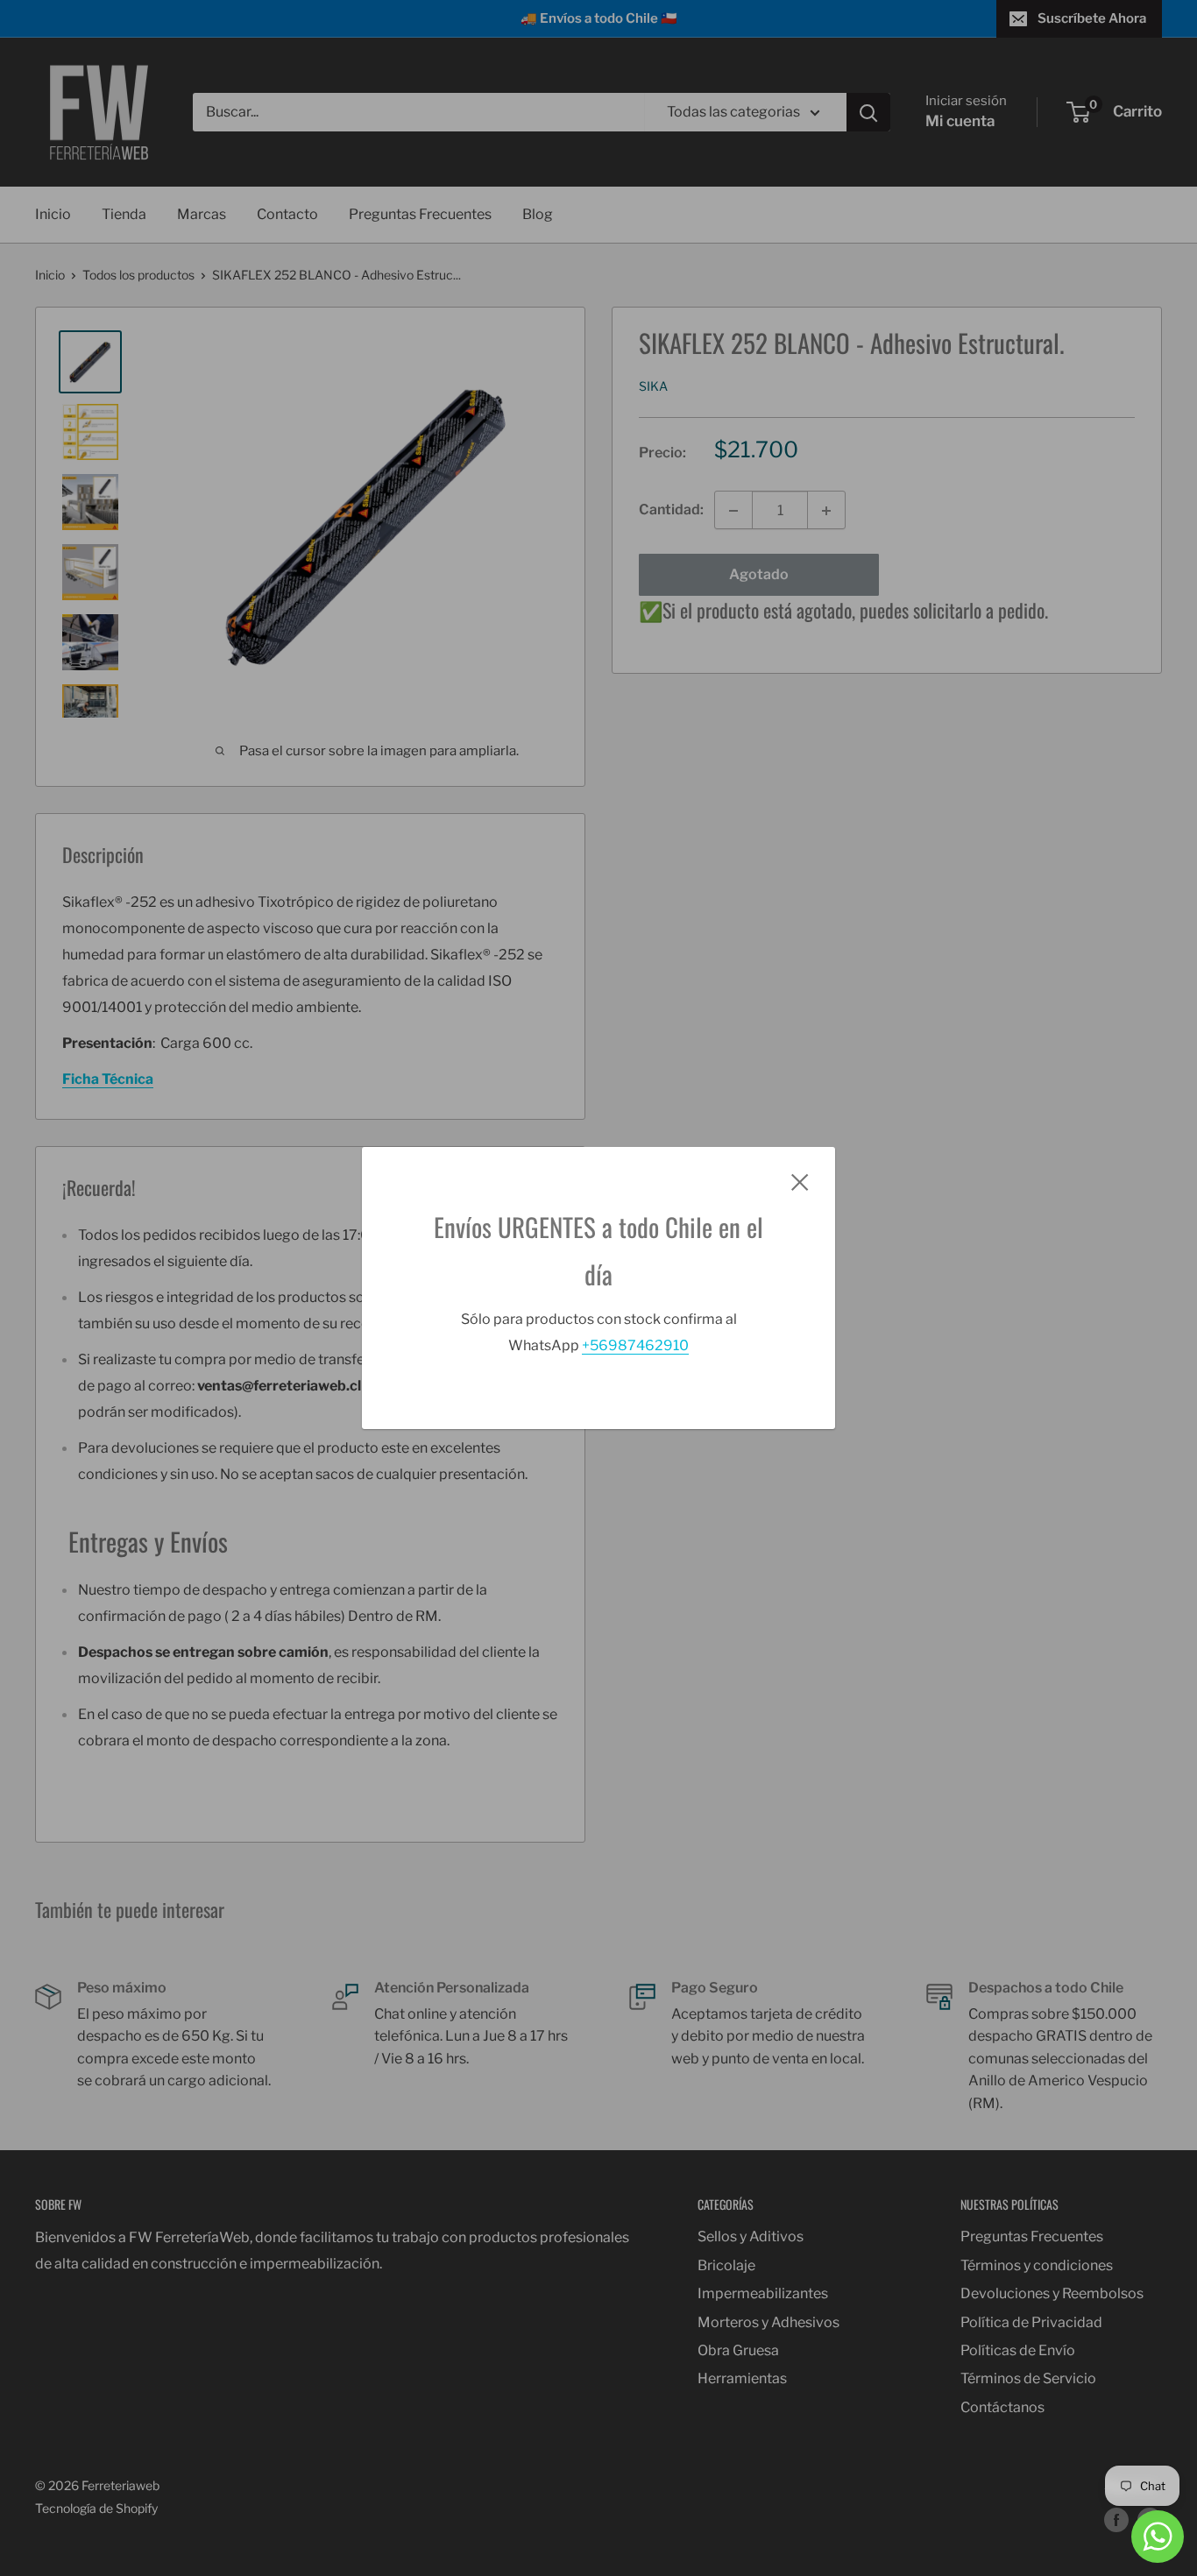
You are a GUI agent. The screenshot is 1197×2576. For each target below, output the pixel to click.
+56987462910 (635, 1345)
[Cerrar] (800, 1181)
